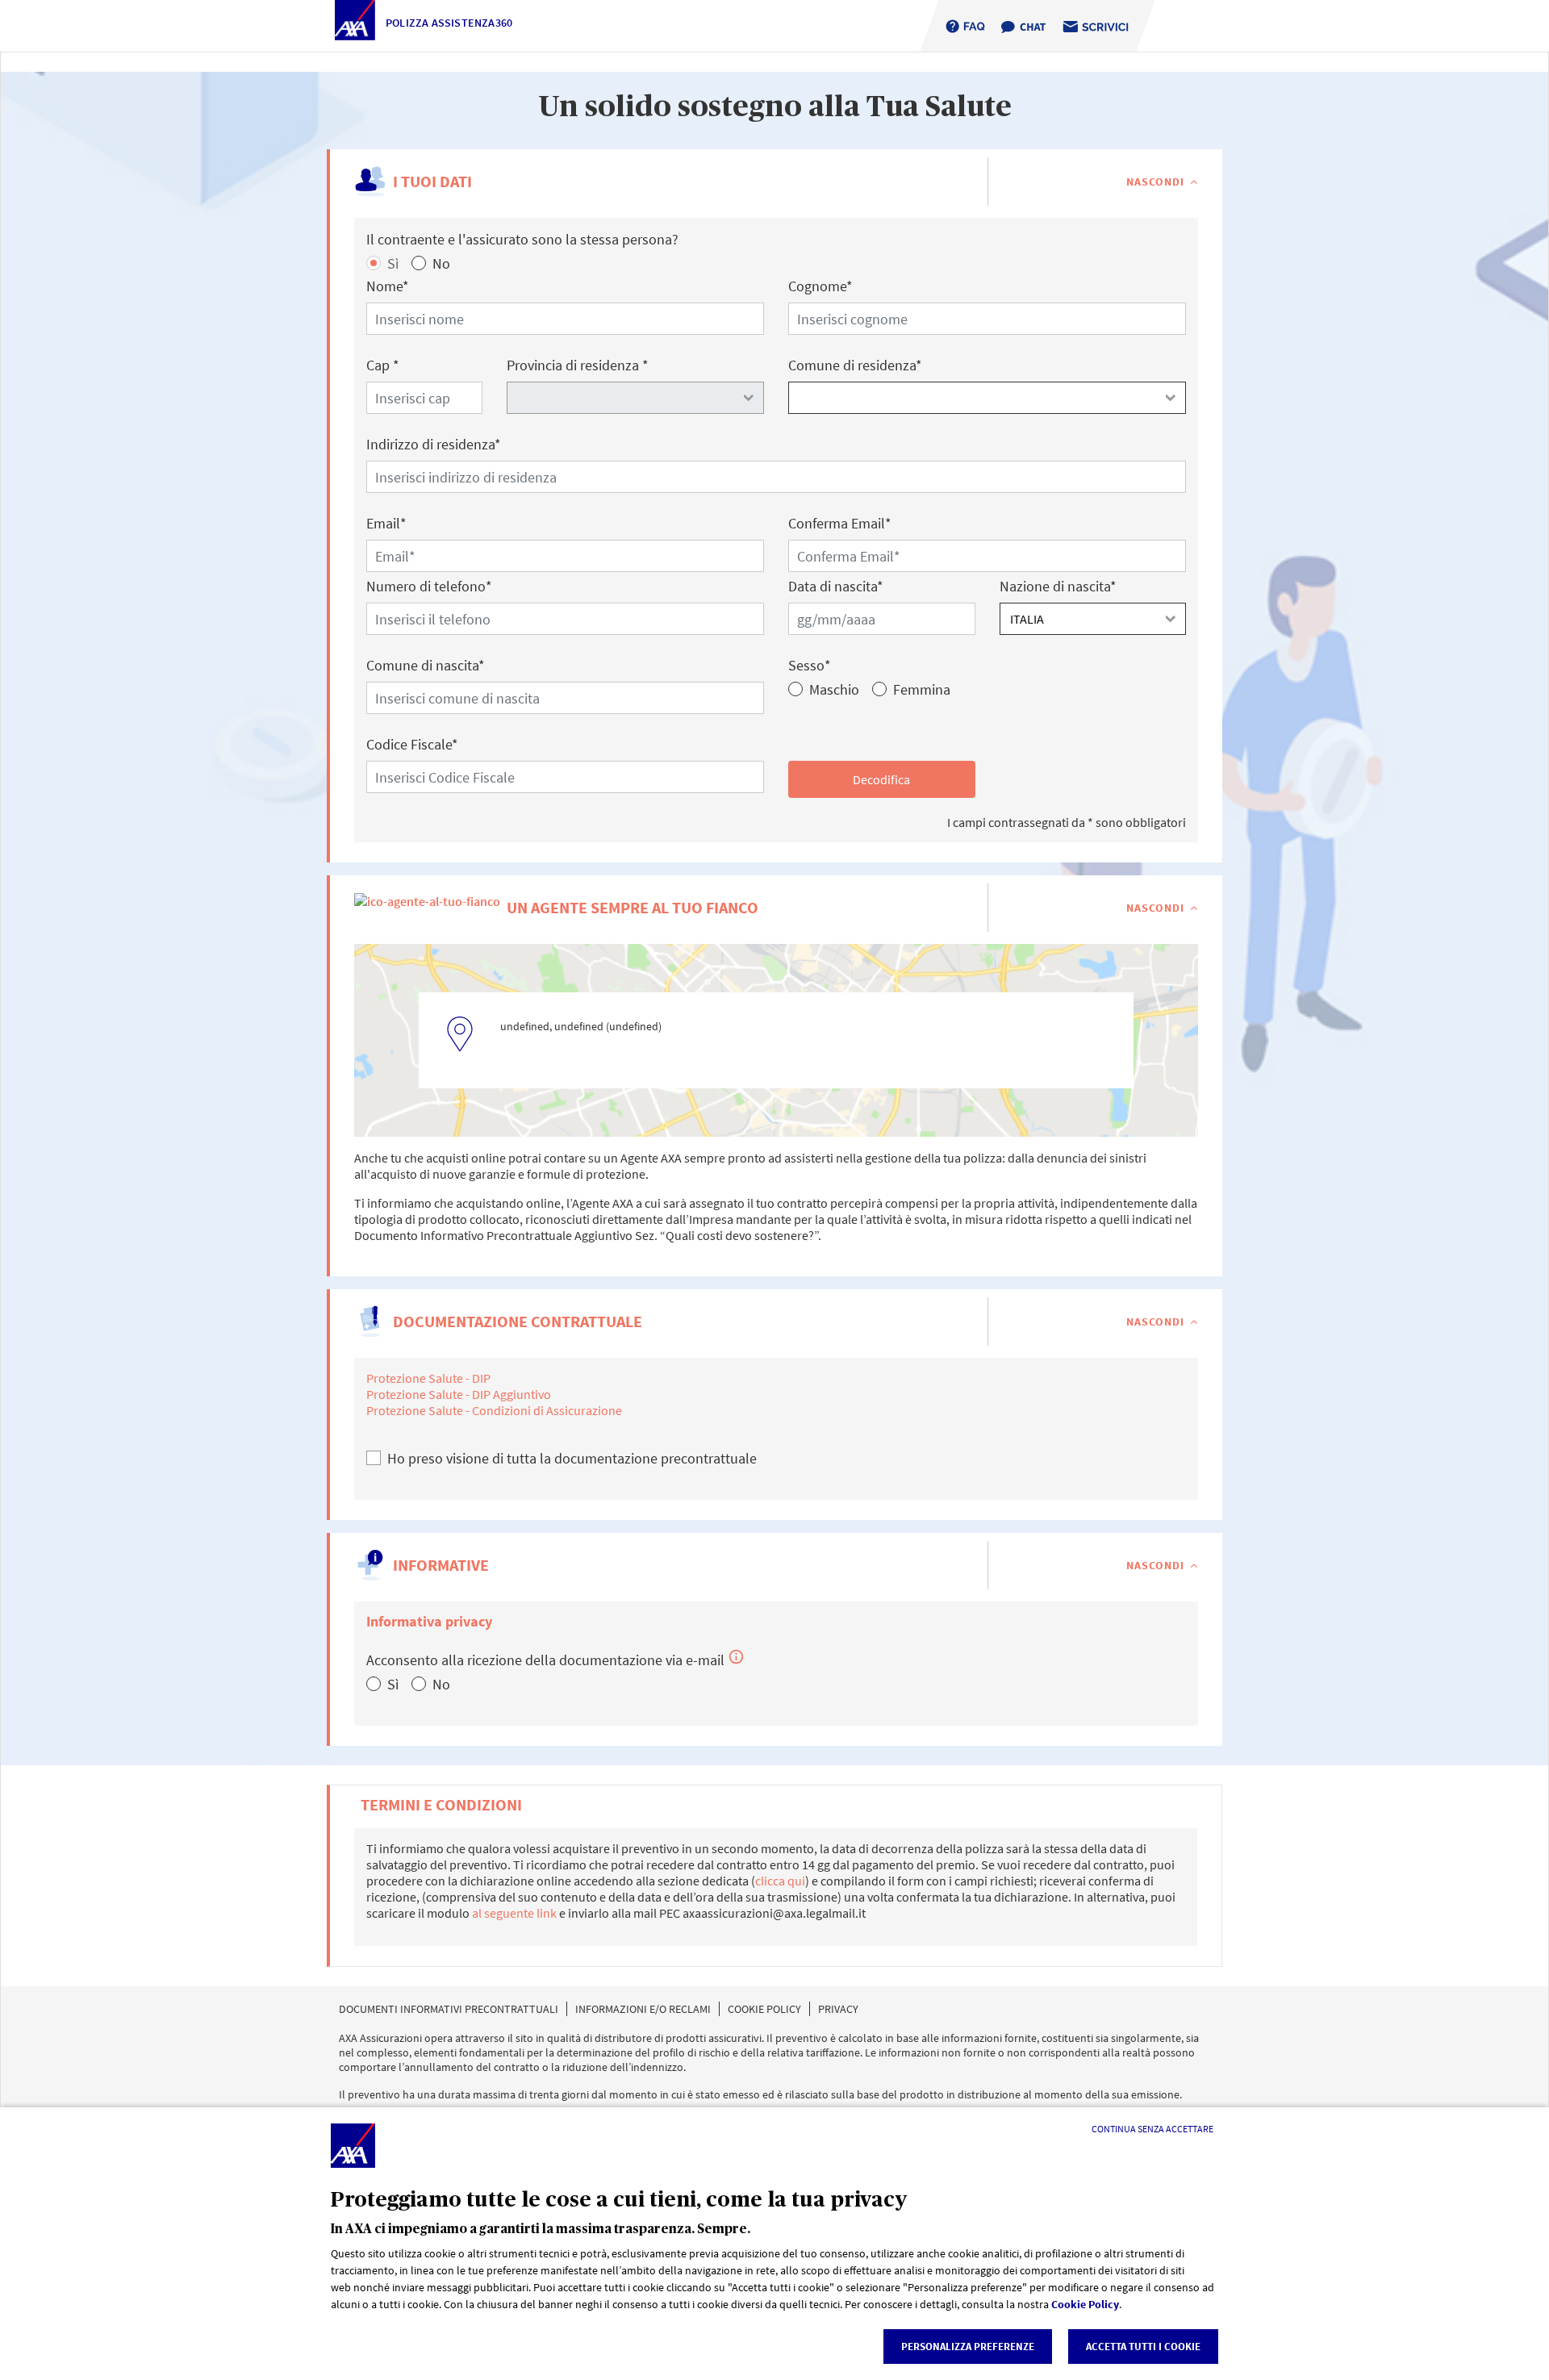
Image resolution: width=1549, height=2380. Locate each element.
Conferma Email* (840, 523)
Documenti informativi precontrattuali (449, 2009)
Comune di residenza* (855, 365)
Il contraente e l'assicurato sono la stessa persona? (522, 239)
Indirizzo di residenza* (434, 444)
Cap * (383, 365)
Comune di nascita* (426, 665)
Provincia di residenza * (578, 365)
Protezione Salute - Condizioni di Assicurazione (494, 1410)
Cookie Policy (1085, 2304)
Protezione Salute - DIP (428, 1378)
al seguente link (514, 1913)
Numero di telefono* (429, 586)
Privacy (838, 2009)
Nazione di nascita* (1058, 586)
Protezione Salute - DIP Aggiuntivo (459, 1394)
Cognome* (820, 286)
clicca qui (780, 1881)
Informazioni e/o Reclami (643, 2009)
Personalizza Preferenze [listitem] (968, 2347)
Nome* (388, 286)
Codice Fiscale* (412, 744)
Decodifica (881, 779)
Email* (386, 523)
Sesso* (810, 665)
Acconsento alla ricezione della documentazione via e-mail (555, 1660)
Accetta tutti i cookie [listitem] (1143, 2347)
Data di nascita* (836, 586)
